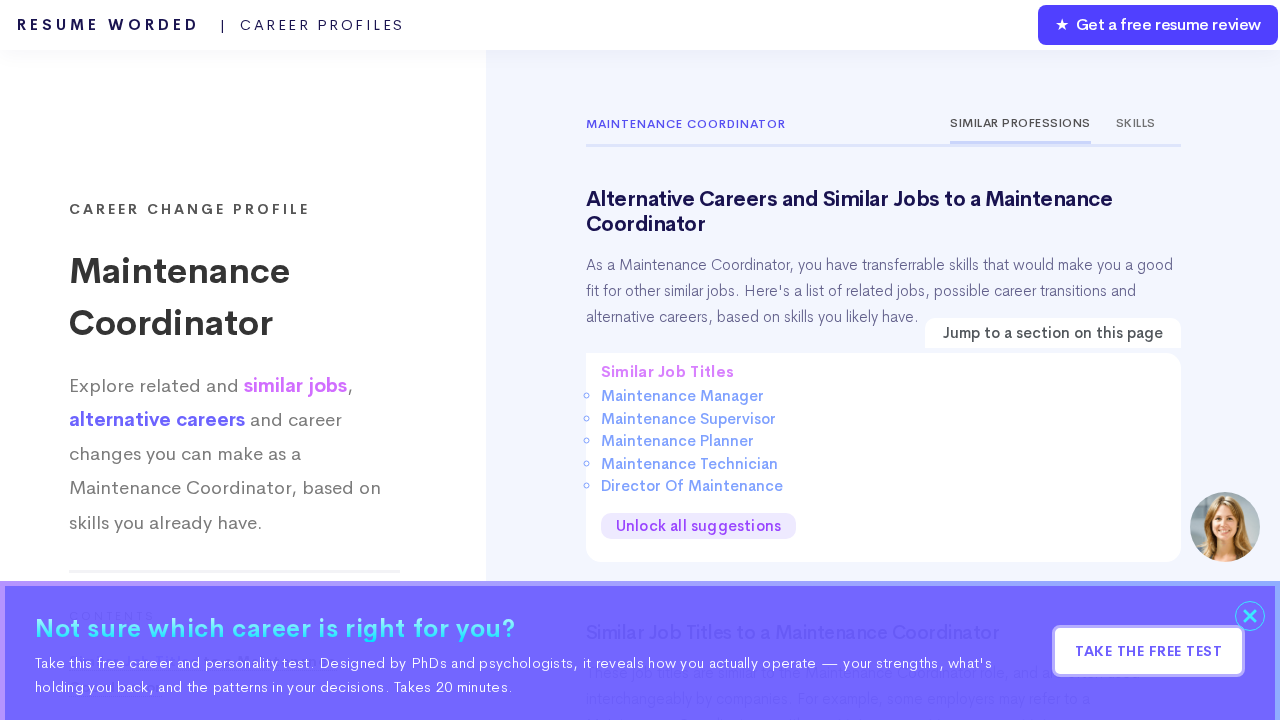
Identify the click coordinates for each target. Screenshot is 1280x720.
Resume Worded (211, 25)
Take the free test (1148, 651)
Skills (1136, 123)
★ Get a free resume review (1158, 24)
